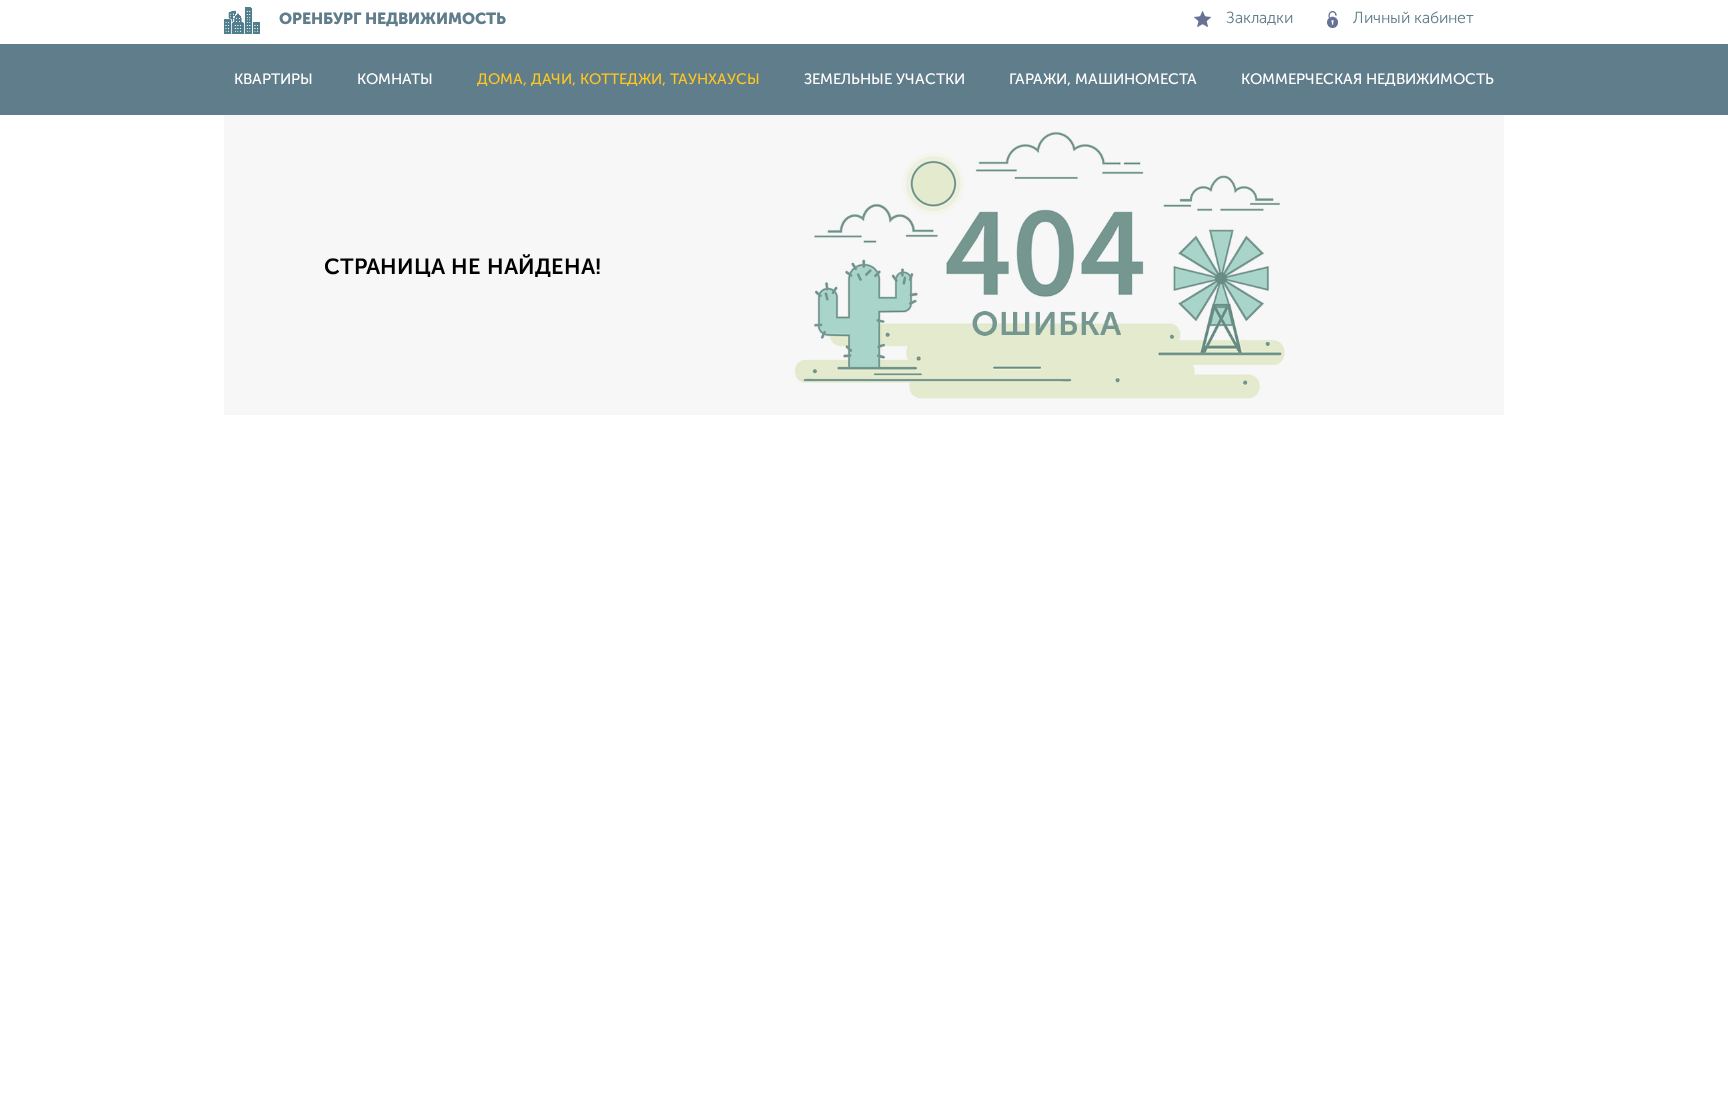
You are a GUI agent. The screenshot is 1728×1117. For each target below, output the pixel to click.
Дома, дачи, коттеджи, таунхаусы (618, 79)
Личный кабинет (1413, 19)
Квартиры (273, 79)
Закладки (1259, 19)
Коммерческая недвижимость (1367, 79)
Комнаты (395, 79)
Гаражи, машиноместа (1103, 79)
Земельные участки (884, 79)
